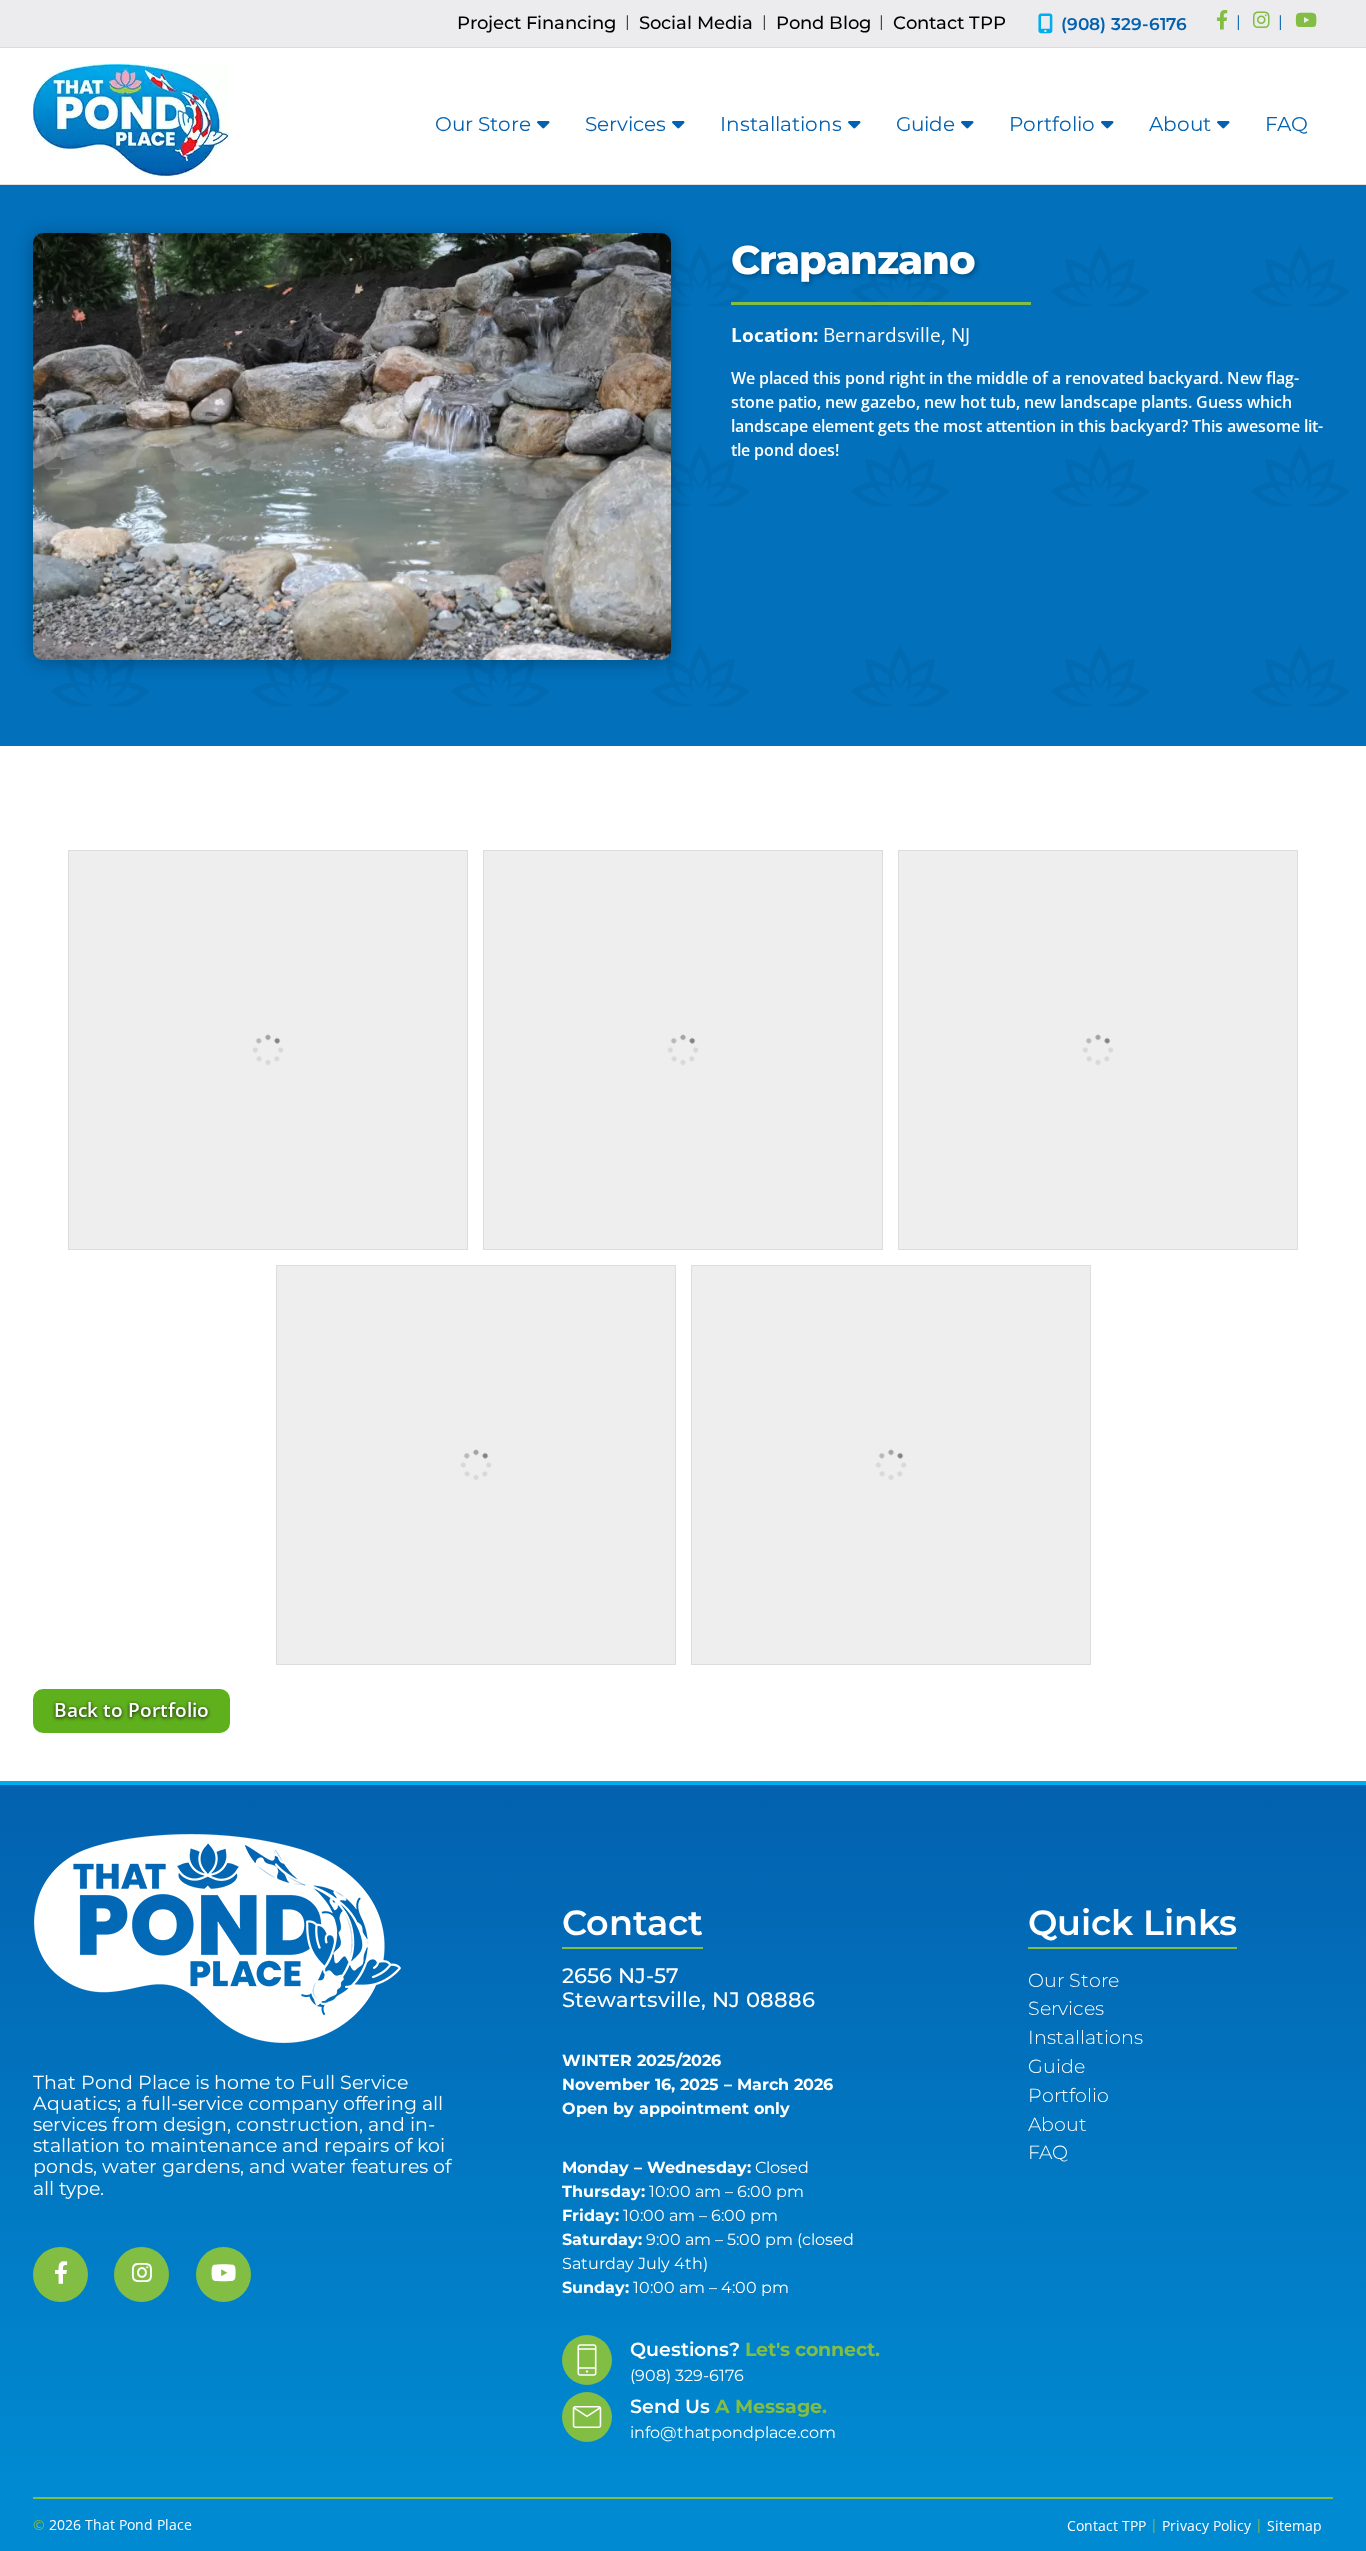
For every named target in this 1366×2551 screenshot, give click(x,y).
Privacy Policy (1206, 2525)
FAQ (1286, 124)
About (1180, 124)
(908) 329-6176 (1124, 23)
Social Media (696, 22)
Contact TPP (949, 22)
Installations (781, 124)
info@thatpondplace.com (733, 2432)
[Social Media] (1222, 22)
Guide (925, 124)
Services (625, 124)
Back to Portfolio (131, 1709)
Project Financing (536, 22)
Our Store (483, 124)
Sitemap (1294, 2525)
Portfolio (1052, 124)
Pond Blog (823, 22)
